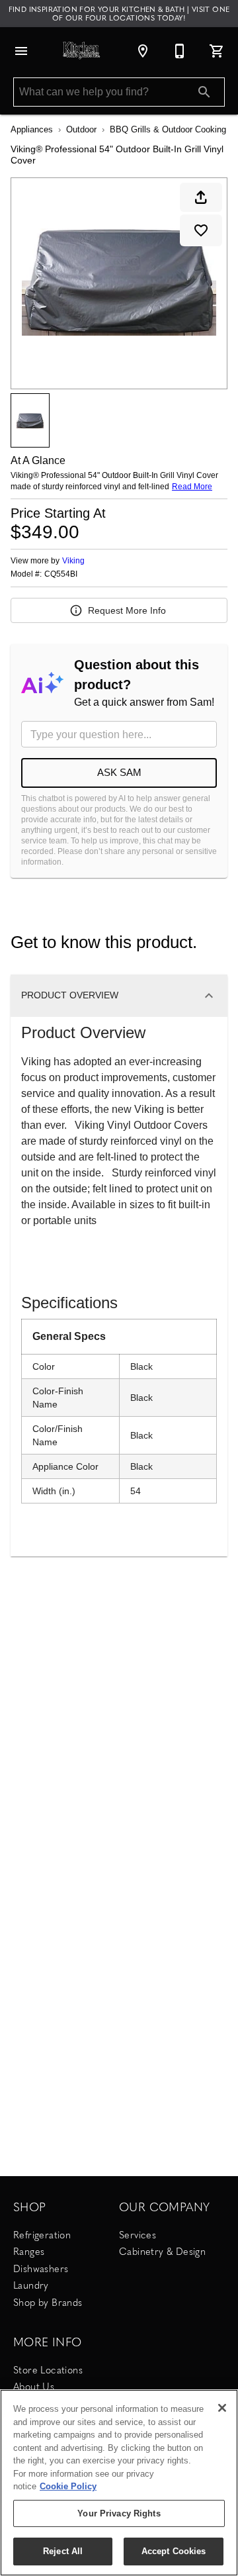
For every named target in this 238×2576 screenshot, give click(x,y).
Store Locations (48, 2369)
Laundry (31, 2285)
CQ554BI (61, 574)
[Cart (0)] (217, 51)
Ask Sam (119, 772)
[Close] (222, 2408)
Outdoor (81, 129)
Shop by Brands (48, 2302)
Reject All (63, 2551)
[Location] (143, 51)
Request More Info (127, 610)
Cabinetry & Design (162, 2251)
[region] (119, 2483)
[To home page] (82, 51)
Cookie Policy (68, 2486)
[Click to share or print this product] (201, 197)
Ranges (29, 2251)
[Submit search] (204, 92)
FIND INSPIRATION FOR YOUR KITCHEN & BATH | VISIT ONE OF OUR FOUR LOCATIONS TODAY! (119, 13)
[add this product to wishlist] (201, 230)
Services (138, 2234)
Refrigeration (42, 2234)
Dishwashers (41, 2268)
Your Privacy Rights (119, 2513)
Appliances (32, 129)
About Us (34, 2386)
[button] (21, 51)
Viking (73, 561)
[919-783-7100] (180, 51)
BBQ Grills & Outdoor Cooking (168, 129)
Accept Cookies (174, 2551)
